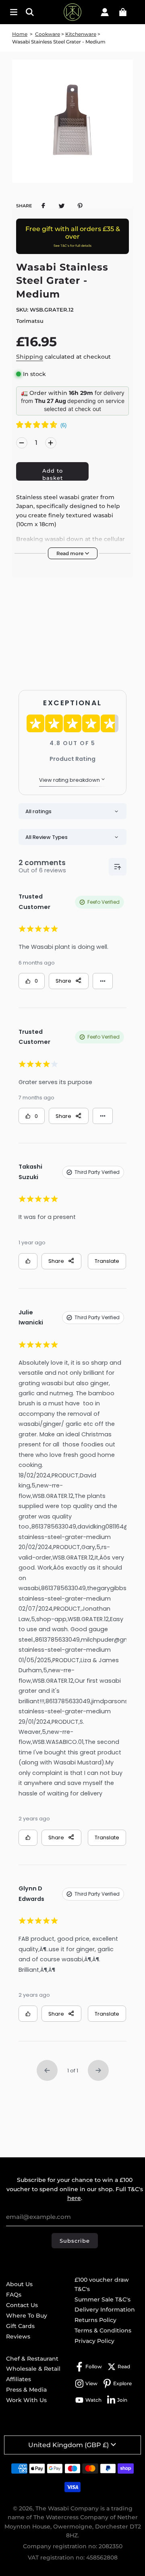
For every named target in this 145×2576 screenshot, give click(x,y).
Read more (70, 553)
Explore (122, 2383)
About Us (19, 2284)
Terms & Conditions (103, 2330)
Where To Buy (27, 2316)
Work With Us (26, 2400)
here (74, 2198)
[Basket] (123, 12)
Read (124, 2366)
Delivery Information (105, 2310)
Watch (93, 2400)
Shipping (30, 357)
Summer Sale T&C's (103, 2299)
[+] (51, 443)
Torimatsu (30, 321)
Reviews (18, 2336)
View (91, 2383)
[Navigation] (14, 12)
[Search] (32, 12)
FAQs (14, 2295)
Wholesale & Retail (33, 2369)
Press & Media (26, 2390)
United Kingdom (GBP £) (68, 2445)
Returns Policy (95, 2320)
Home (20, 34)
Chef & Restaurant (32, 2359)
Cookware (48, 34)
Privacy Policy (94, 2341)
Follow (94, 2366)
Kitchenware (81, 34)
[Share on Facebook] (43, 205)
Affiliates (19, 2379)
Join (122, 2400)
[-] (22, 443)
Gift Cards (20, 2326)
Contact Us (22, 2305)
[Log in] (105, 12)
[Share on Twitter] (62, 205)
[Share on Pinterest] (80, 205)
